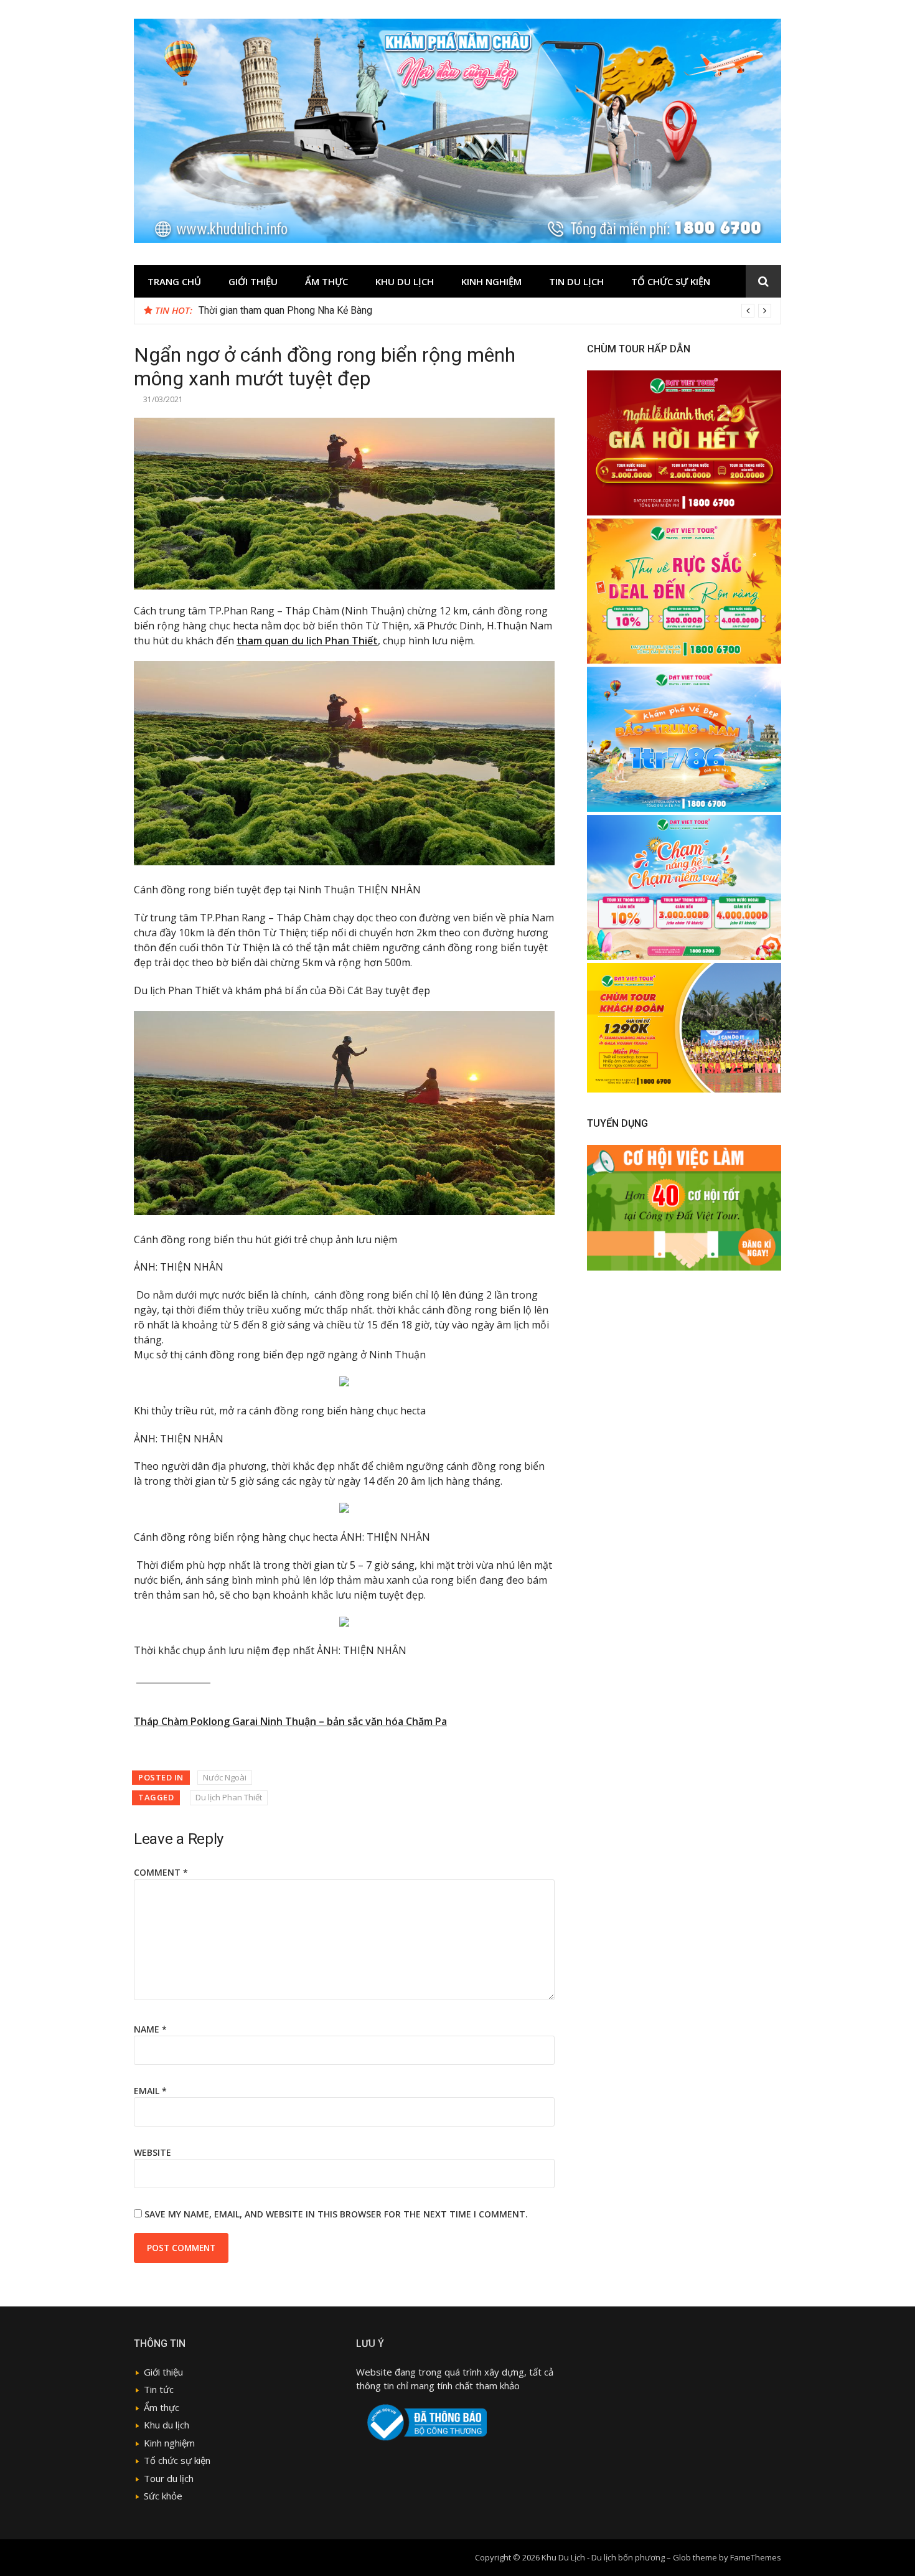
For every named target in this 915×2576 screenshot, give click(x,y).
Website (152, 2152)
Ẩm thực (162, 2407)
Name (150, 2029)
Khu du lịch (405, 281)
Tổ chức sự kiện (671, 281)
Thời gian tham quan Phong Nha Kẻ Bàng (285, 310)
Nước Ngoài (225, 1777)
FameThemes (756, 2557)
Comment (161, 1872)
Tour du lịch (169, 2478)
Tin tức (159, 2389)
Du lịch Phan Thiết (229, 1797)
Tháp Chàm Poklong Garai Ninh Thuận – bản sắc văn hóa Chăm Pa (290, 1721)
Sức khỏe (163, 2496)
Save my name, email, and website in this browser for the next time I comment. (336, 2214)
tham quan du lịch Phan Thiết (307, 641)
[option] (485, 311)
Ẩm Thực (326, 281)
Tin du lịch (576, 281)
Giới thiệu (253, 281)
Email (150, 2091)
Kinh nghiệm (491, 281)
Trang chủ (174, 281)
